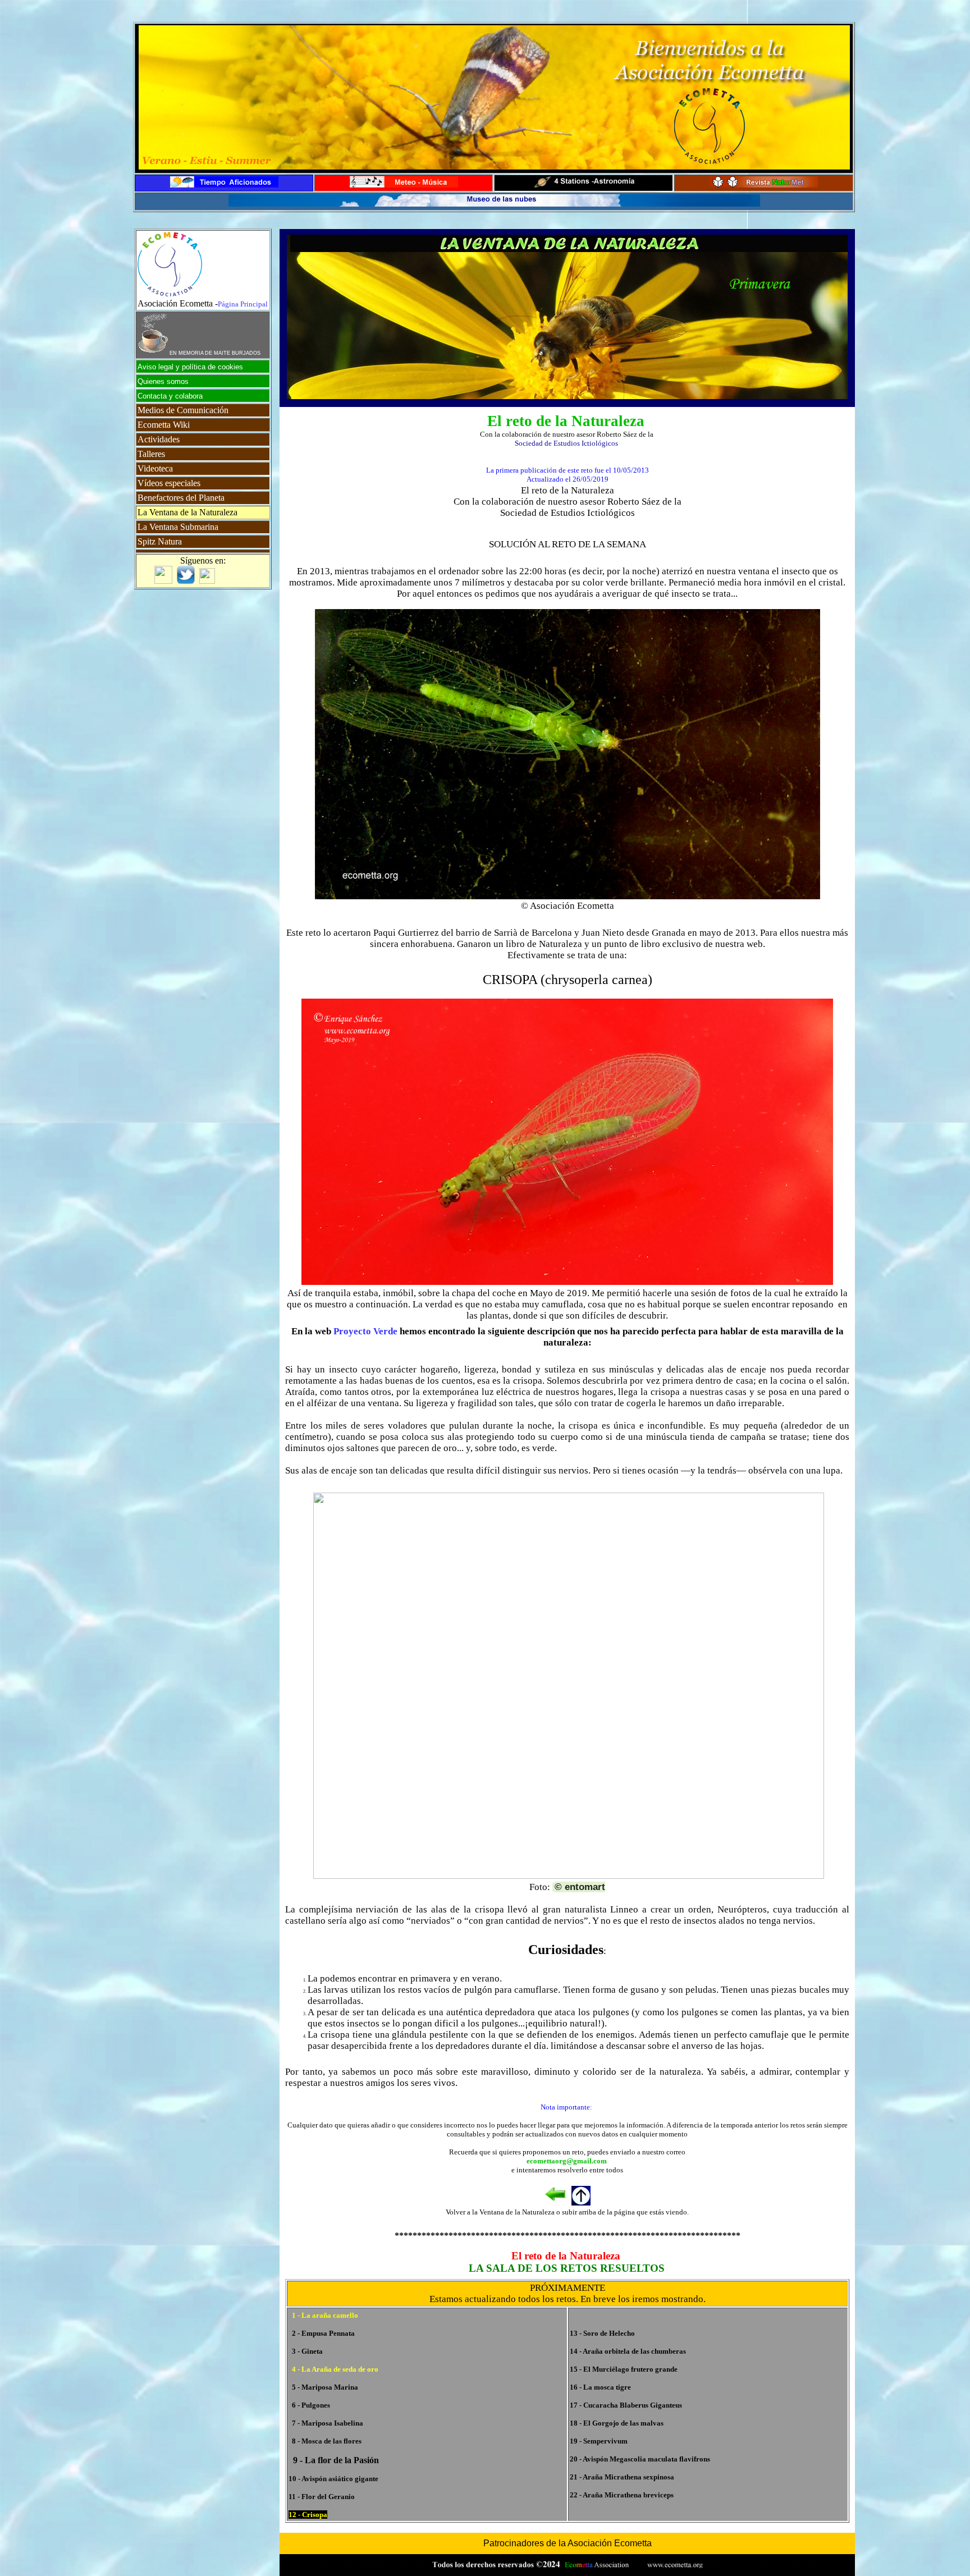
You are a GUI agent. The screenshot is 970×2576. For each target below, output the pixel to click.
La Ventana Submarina (178, 527)
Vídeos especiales (169, 483)
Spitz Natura (160, 541)
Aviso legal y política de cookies (190, 367)
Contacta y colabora (170, 396)
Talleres (151, 454)
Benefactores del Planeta (181, 498)
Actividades (159, 439)
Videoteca (155, 468)
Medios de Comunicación (183, 410)
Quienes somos (163, 381)
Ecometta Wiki (164, 425)
